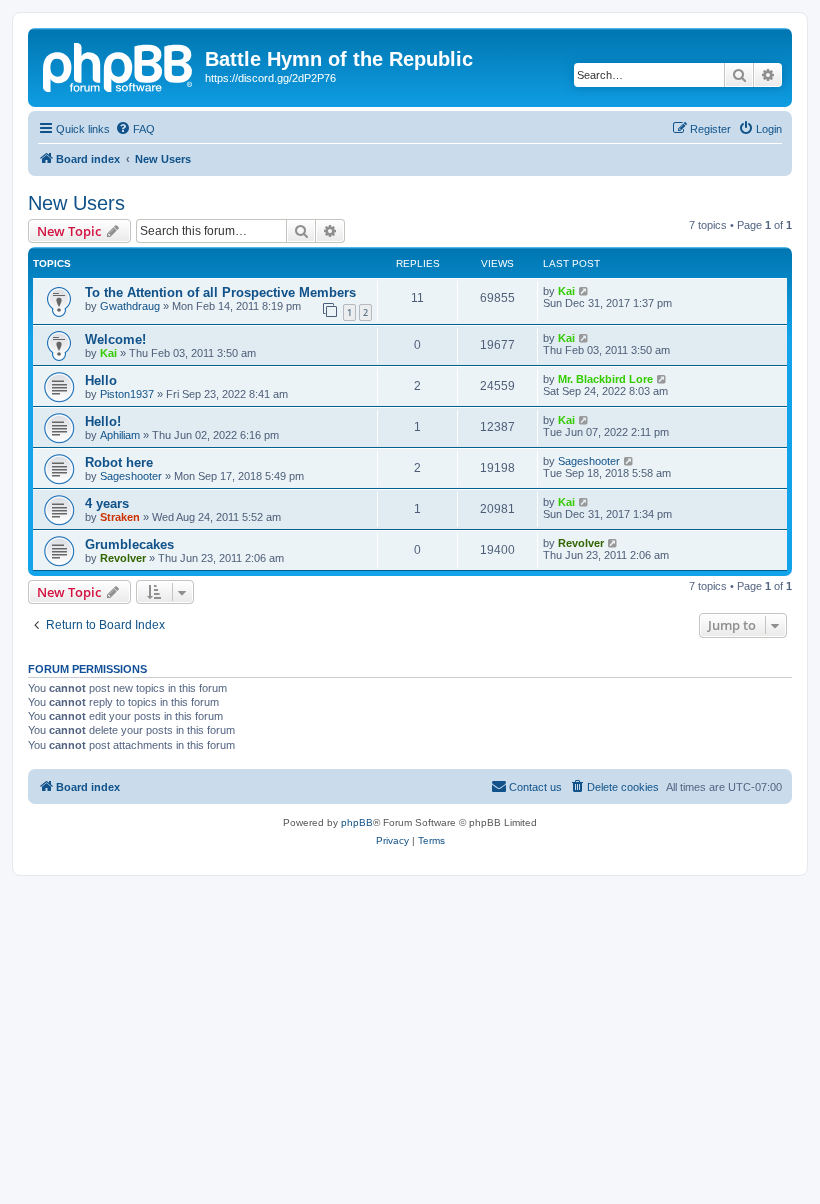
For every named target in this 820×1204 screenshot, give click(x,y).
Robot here (119, 462)
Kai (566, 291)
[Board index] (119, 65)
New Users (76, 203)
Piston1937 (127, 394)
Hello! (103, 421)
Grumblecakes (129, 544)
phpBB (357, 822)
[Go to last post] (584, 291)
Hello (101, 380)
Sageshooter (131, 476)
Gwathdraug (130, 306)
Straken (120, 517)
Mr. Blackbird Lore (605, 379)
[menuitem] (135, 129)
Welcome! (115, 339)
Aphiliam (120, 435)
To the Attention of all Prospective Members (220, 292)
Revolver (123, 558)
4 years (107, 503)
